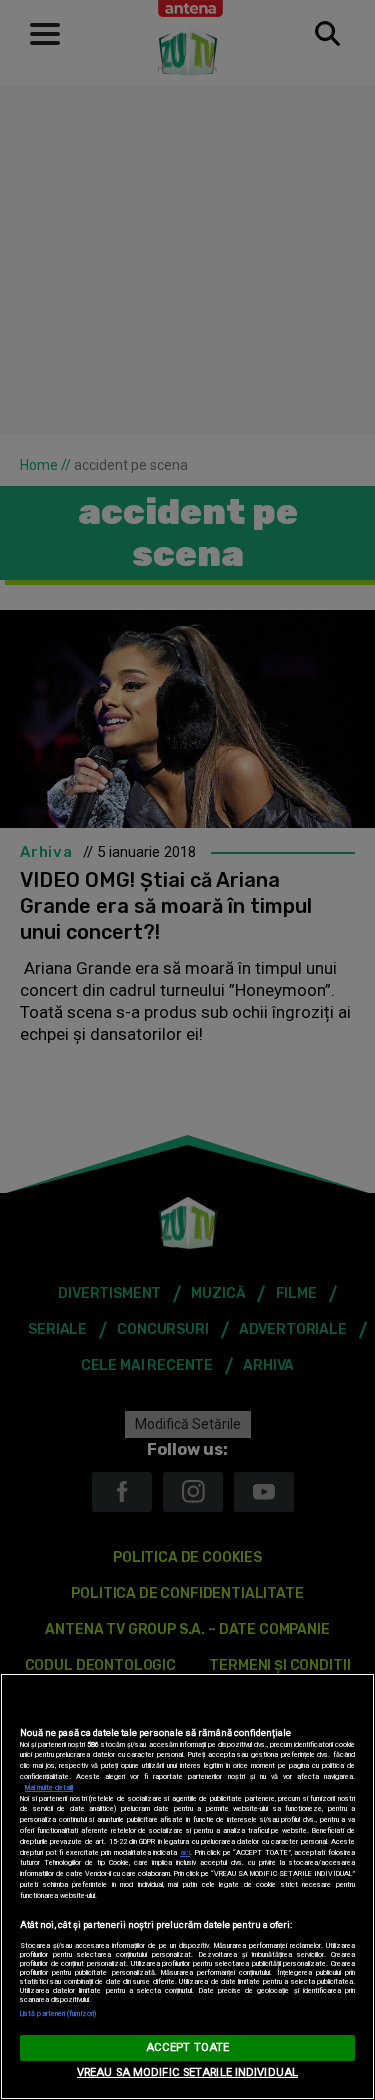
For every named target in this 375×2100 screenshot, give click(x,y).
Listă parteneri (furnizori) (58, 2013)
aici (185, 1852)
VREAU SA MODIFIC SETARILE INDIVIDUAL (187, 2072)
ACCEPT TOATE (187, 2047)
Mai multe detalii (49, 1787)
